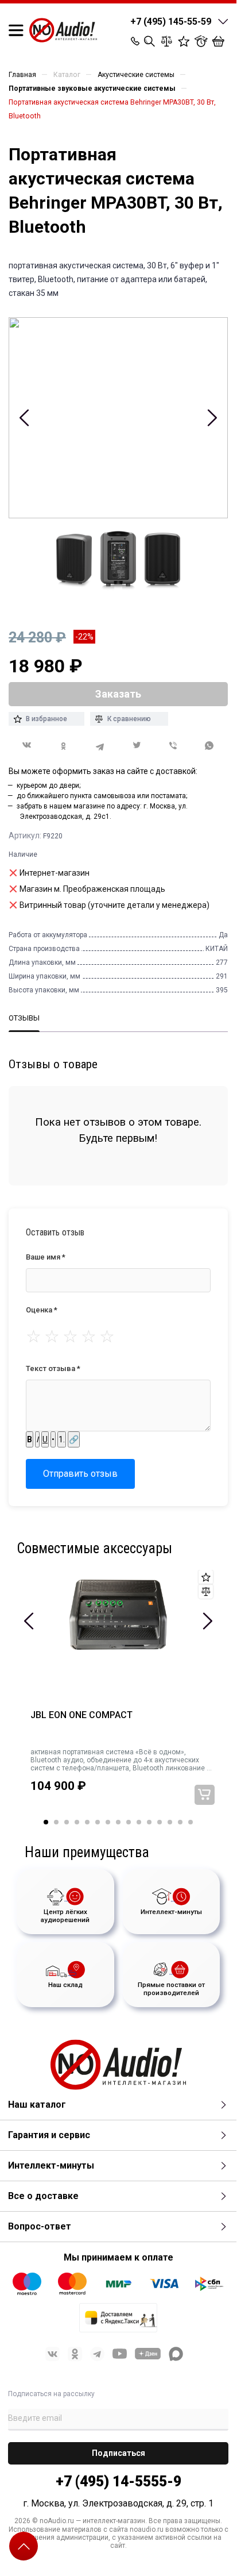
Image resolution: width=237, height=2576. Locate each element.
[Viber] (173, 746)
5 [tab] (87, 1822)
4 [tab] (77, 1822)
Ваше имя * (46, 1257)
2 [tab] (56, 1822)
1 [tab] (46, 1822)
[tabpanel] (118, 1695)
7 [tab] (108, 1822)
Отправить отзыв (80, 1474)
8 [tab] (118, 1822)
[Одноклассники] (64, 746)
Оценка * (42, 1310)
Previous (24, 418)
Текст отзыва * (53, 1368)
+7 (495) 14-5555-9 (118, 2481)
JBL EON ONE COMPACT (81, 1715)
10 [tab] (139, 1822)
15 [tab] (191, 1822)
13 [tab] (170, 1822)
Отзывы (24, 1018)
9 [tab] (129, 1822)
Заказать (205, 1795)
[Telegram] (100, 746)
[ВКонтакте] (27, 745)
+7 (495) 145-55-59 (171, 22)
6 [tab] (98, 1822)
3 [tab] (67, 1822)
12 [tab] (160, 1822)
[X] (137, 746)
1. (62, 1439)
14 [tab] (180, 1822)
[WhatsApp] (209, 746)
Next (212, 418)
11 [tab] (149, 1822)
